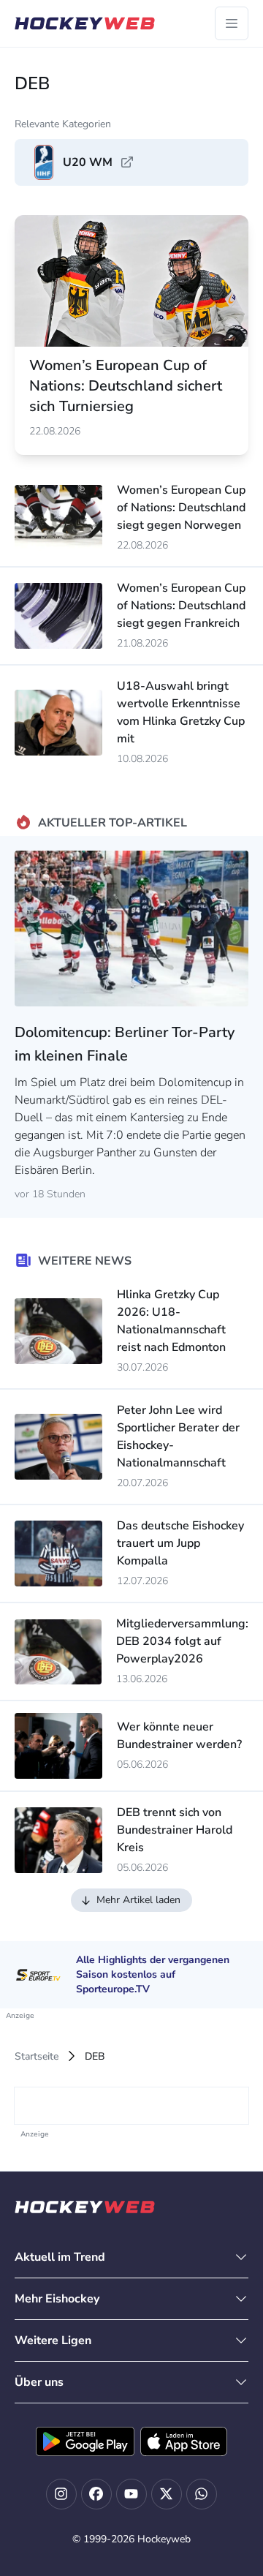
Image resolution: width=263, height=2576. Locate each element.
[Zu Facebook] (96, 2494)
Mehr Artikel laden (138, 1900)
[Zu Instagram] (61, 2494)
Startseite (37, 2056)
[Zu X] (167, 2494)
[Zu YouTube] (131, 2494)
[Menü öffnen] (232, 23)
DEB (95, 2056)
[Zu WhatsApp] (202, 2494)
